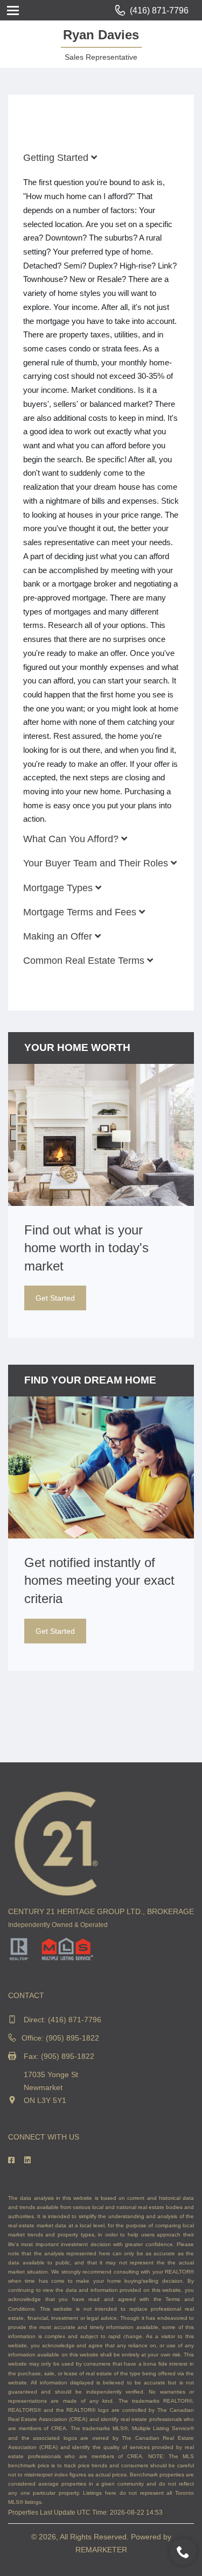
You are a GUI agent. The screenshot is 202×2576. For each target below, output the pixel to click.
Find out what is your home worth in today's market (86, 1248)
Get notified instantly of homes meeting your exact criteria (99, 1580)
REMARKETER (101, 2550)
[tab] (101, 158)
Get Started (55, 1298)
